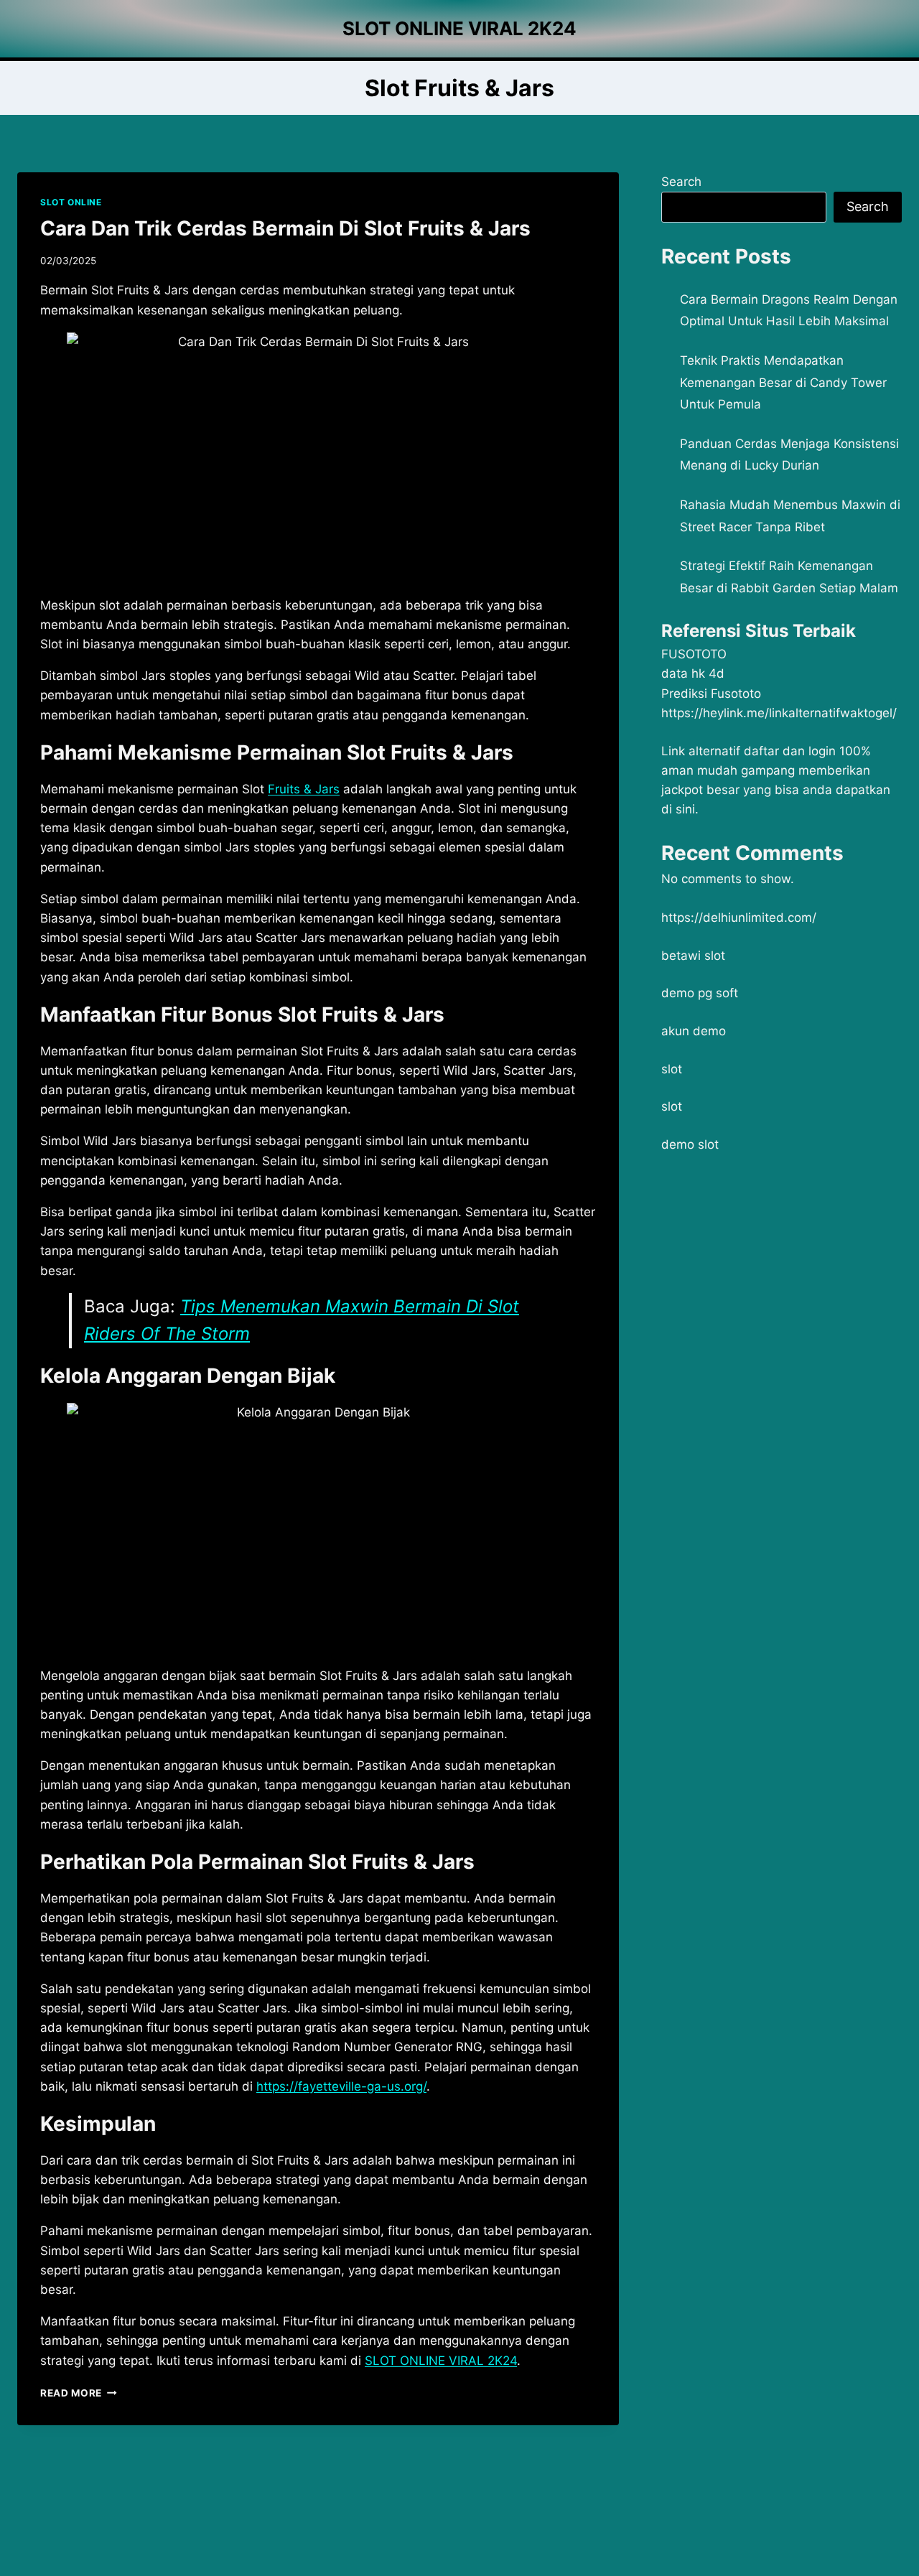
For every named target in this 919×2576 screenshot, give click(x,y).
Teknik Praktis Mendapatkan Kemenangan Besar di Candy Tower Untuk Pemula (783, 382)
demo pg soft (700, 993)
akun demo (694, 1031)
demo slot (690, 1144)
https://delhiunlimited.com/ (739, 918)
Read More (79, 2393)
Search (681, 182)
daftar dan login (790, 751)
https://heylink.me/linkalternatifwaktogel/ (779, 713)
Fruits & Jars (304, 789)
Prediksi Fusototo (711, 694)
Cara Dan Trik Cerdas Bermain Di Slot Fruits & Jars (285, 228)
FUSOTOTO (694, 654)
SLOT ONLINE (71, 202)
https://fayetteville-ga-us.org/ (341, 2086)
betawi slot (693, 956)
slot (672, 1069)
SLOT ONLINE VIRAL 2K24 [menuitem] (441, 2361)
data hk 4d (693, 673)
